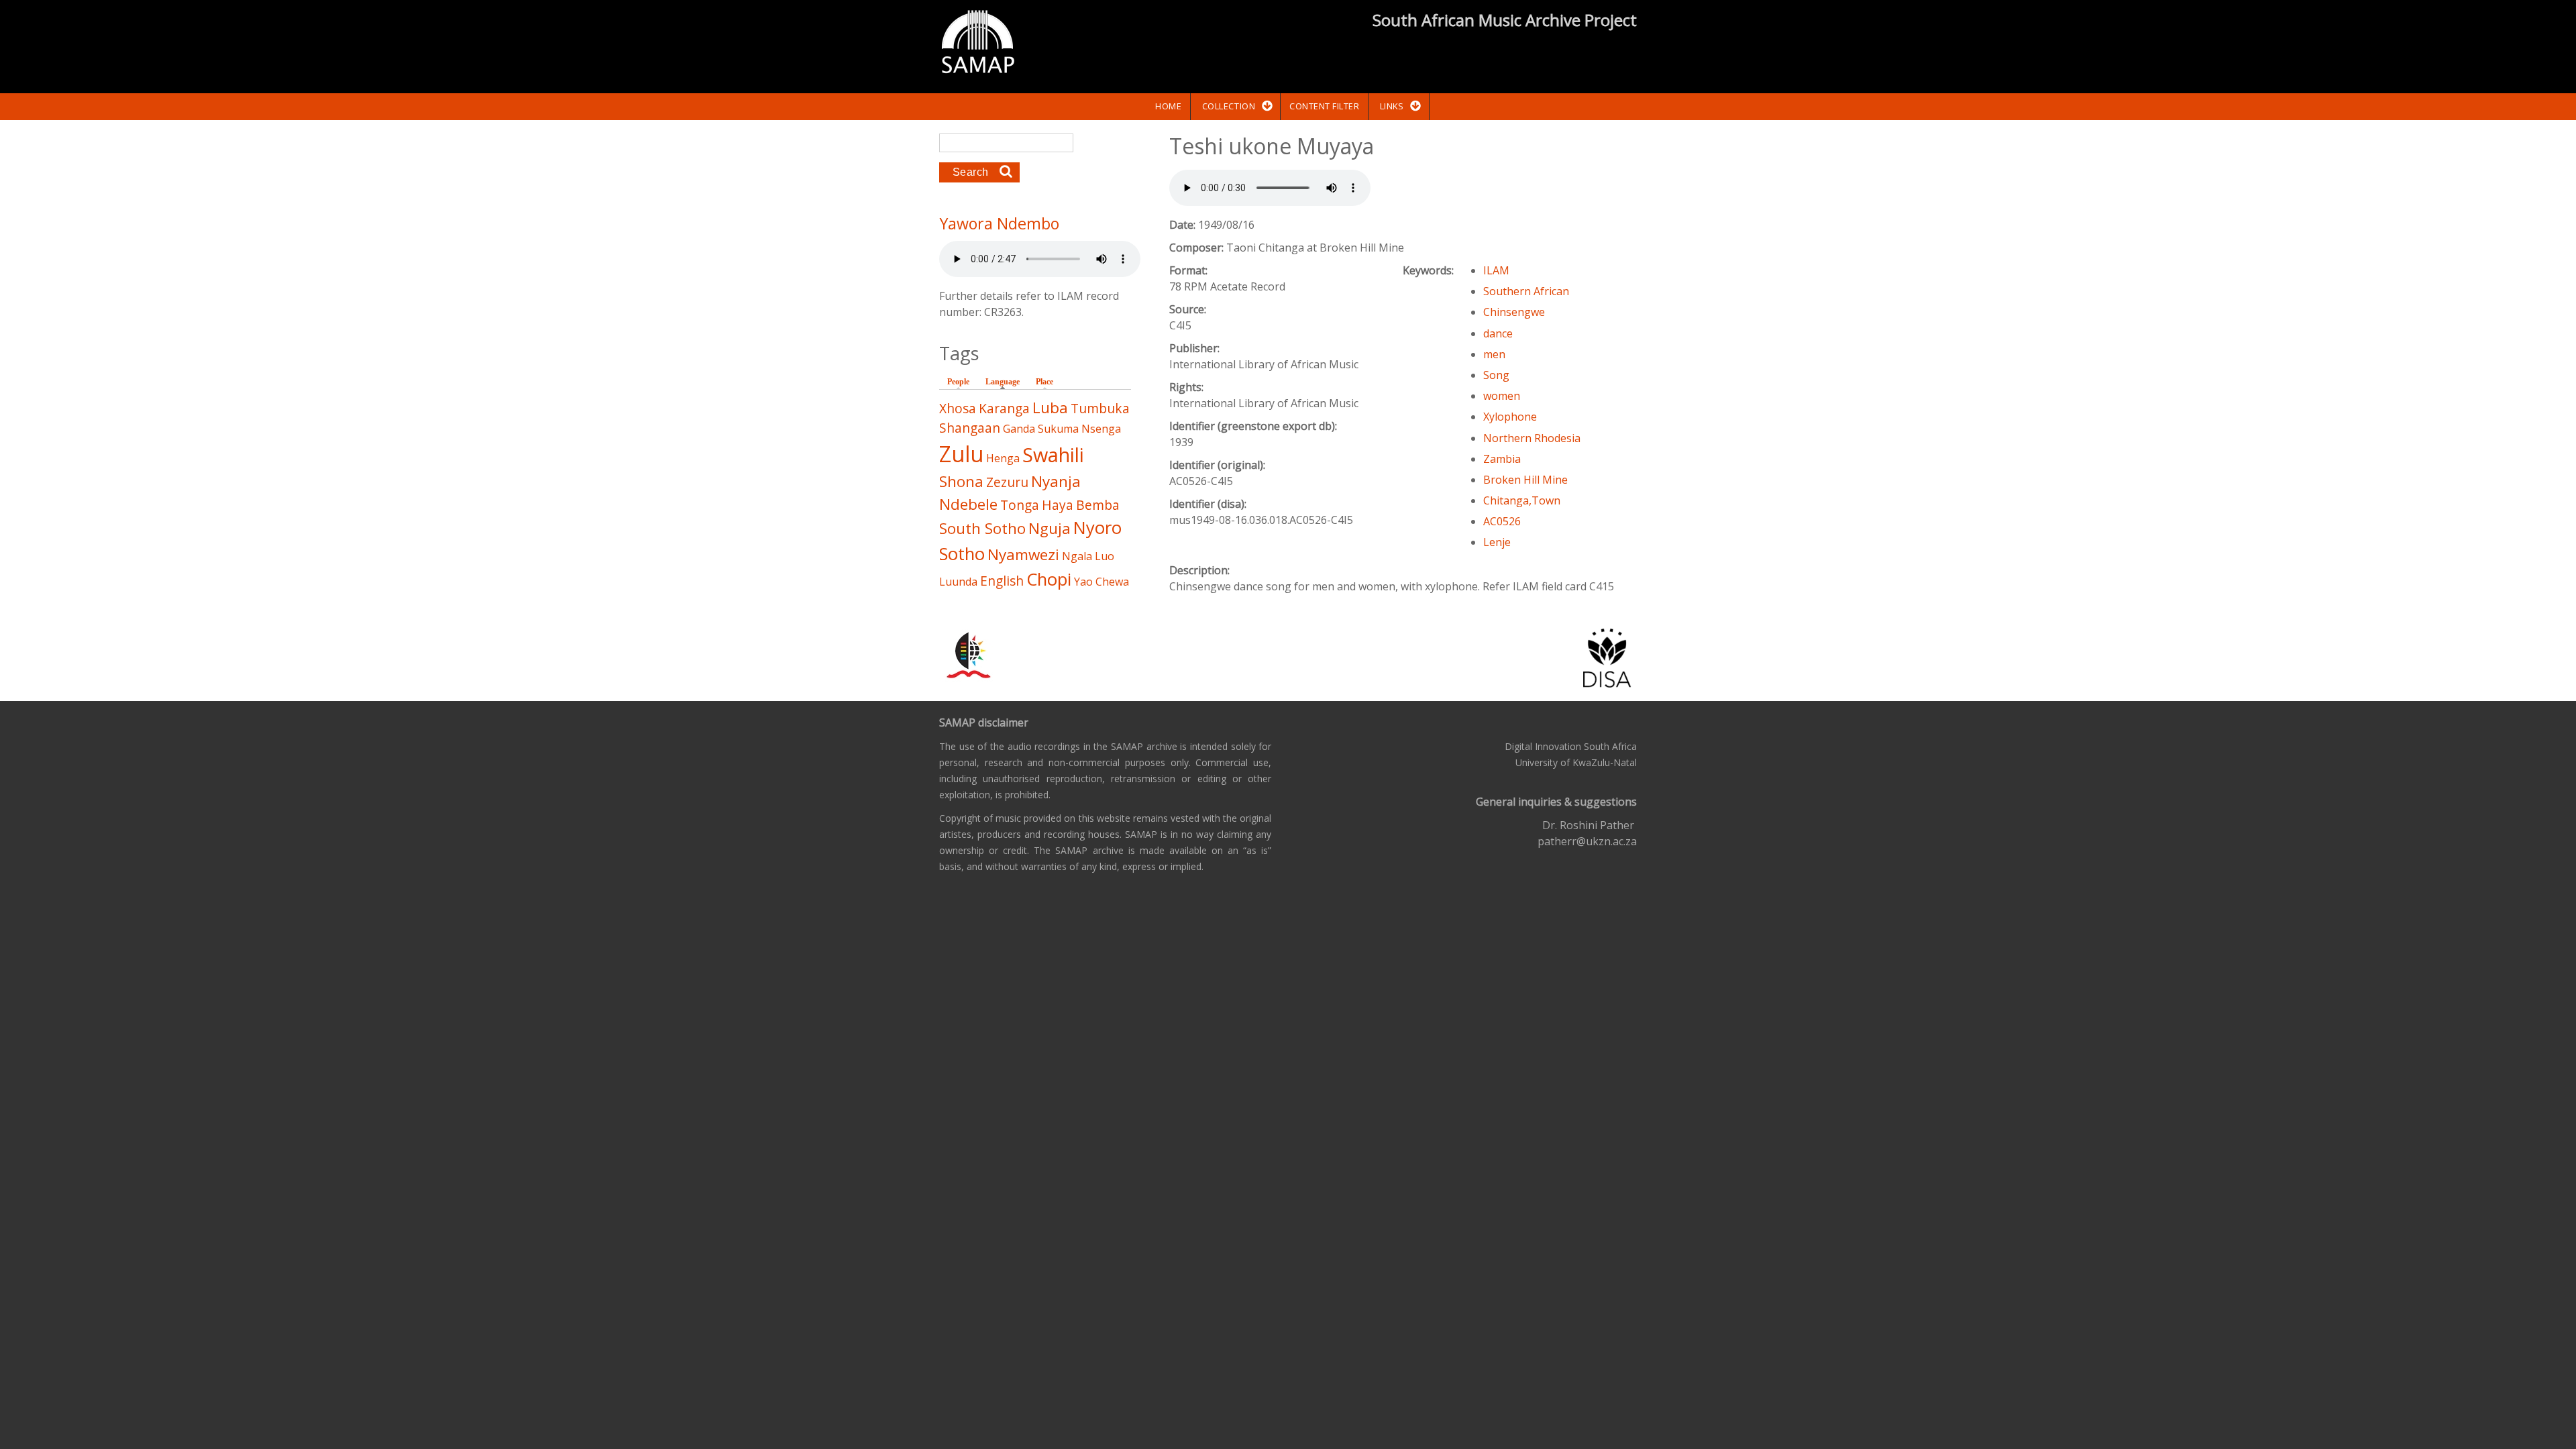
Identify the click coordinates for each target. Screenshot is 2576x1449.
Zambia (1502, 459)
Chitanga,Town (1522, 500)
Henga (1003, 458)
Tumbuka (1100, 408)
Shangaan (970, 428)
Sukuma (1058, 429)
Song (1496, 375)
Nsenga (1101, 429)
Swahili (1053, 454)
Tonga (1020, 505)
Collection (1229, 106)
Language (1006, 382)
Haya (1058, 505)
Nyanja (1056, 481)
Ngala (1077, 556)
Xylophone (1510, 417)
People (958, 382)
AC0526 (1502, 521)
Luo (1105, 556)
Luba (1050, 408)
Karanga (1004, 408)
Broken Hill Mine (1525, 480)
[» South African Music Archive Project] (978, 44)
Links (1392, 106)
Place (1044, 382)
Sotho (962, 554)
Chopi (1049, 579)
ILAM (1496, 270)
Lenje (1497, 542)
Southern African (1526, 291)
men (1494, 354)
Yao (1083, 582)
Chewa (1112, 582)
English (1002, 581)
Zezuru (1007, 482)
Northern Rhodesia (1532, 438)
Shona (961, 481)
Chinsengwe (1514, 312)
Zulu (961, 454)
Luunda (958, 582)
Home (1168, 106)
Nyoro (1097, 528)
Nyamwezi (1023, 554)
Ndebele (968, 504)
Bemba (1098, 505)
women (1502, 396)
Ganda (1019, 429)
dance (1498, 333)
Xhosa (958, 408)
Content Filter (1324, 106)
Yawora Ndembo (999, 223)
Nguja (1050, 528)
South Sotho (982, 528)
